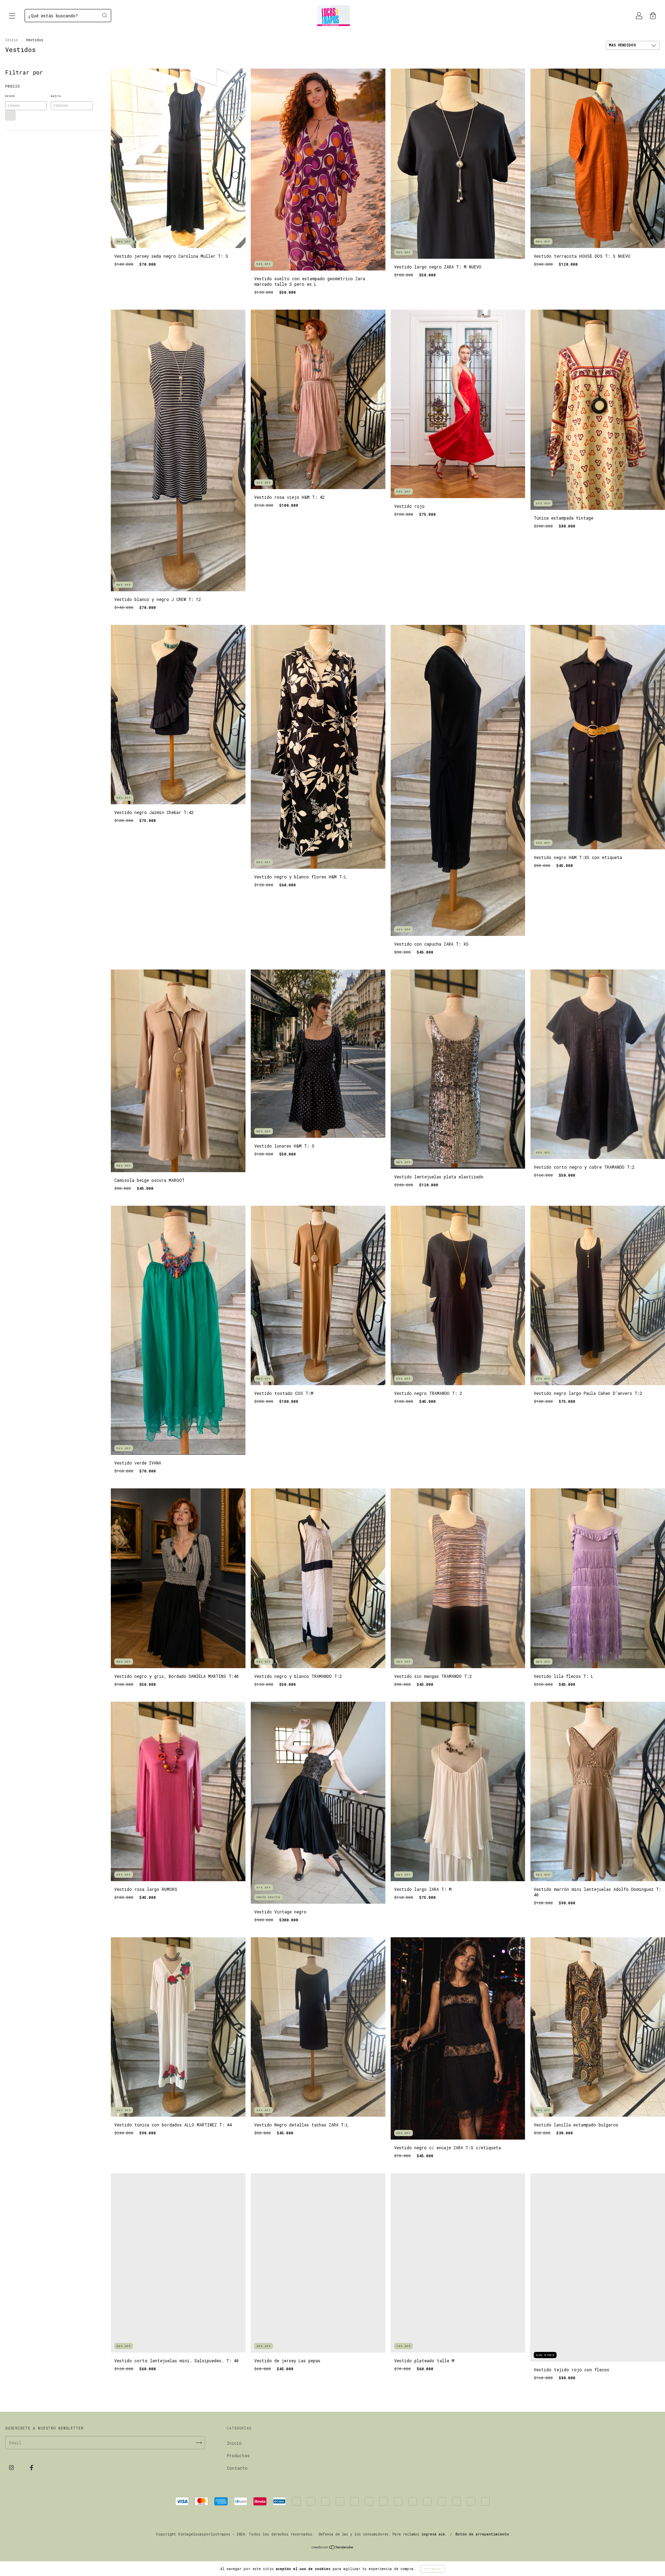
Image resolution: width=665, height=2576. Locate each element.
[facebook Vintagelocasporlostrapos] (32, 2467)
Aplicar (10, 115)
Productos (238, 2455)
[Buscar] (105, 15)
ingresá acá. (434, 2534)
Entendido (432, 2569)
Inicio (12, 40)
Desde (10, 96)
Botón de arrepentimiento (482, 2534)
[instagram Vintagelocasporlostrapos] (13, 2467)
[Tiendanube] (333, 2548)
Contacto (237, 2468)
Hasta (56, 96)
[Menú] (12, 16)
